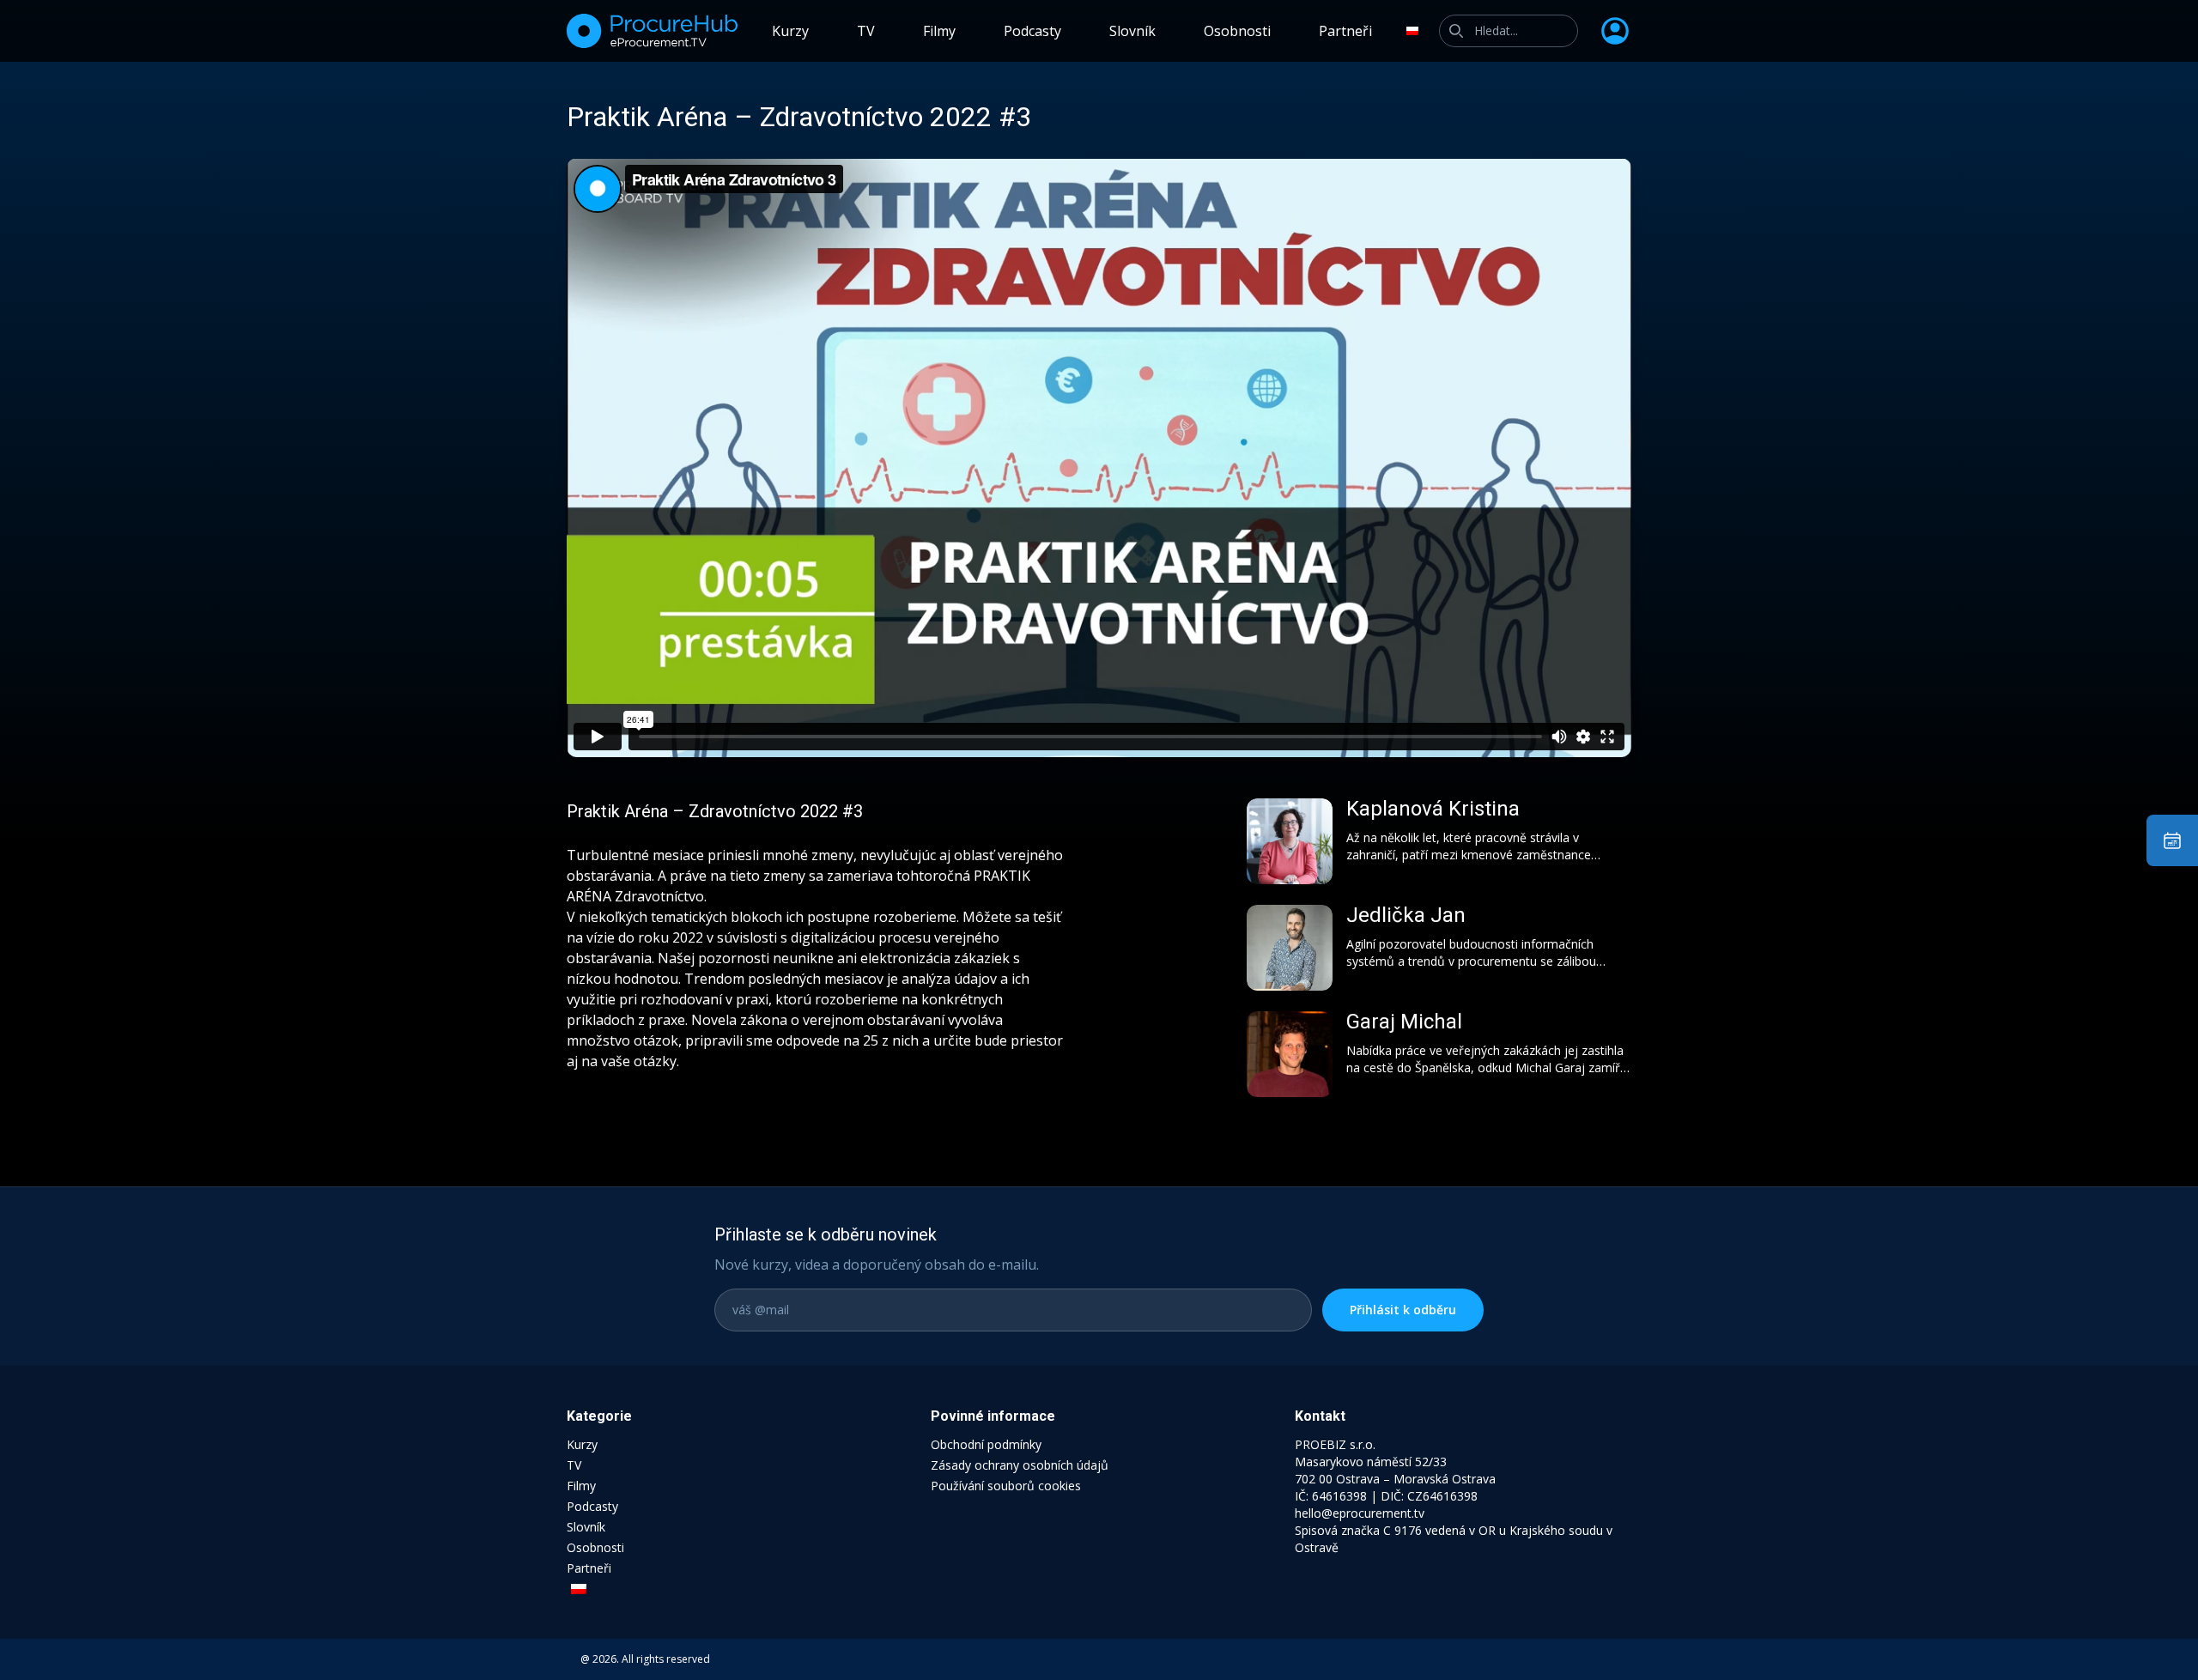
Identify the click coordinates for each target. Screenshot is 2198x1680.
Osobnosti (1237, 31)
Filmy (939, 31)
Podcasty (1032, 31)
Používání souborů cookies (1006, 1486)
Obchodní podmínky (986, 1444)
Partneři (1345, 31)
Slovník (1132, 31)
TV (866, 31)
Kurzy (790, 31)
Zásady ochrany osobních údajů (1020, 1465)
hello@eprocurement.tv (1360, 1513)
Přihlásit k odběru (1403, 1310)
